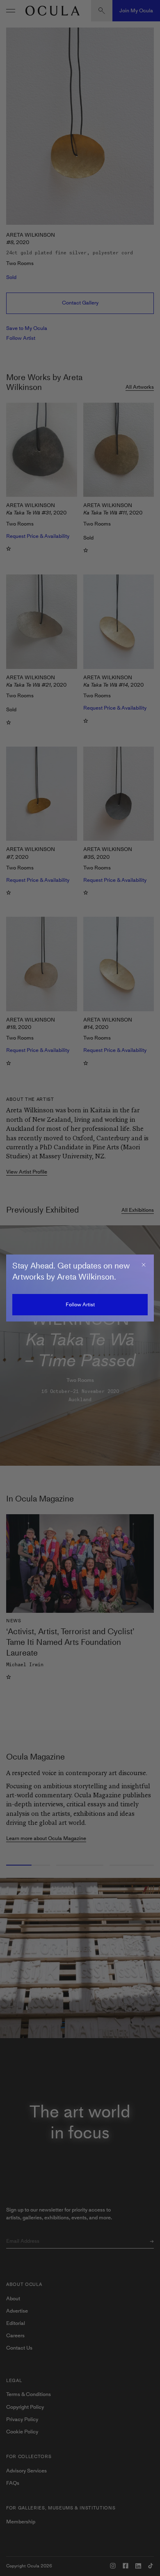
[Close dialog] (144, 1265)
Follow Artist (80, 1304)
